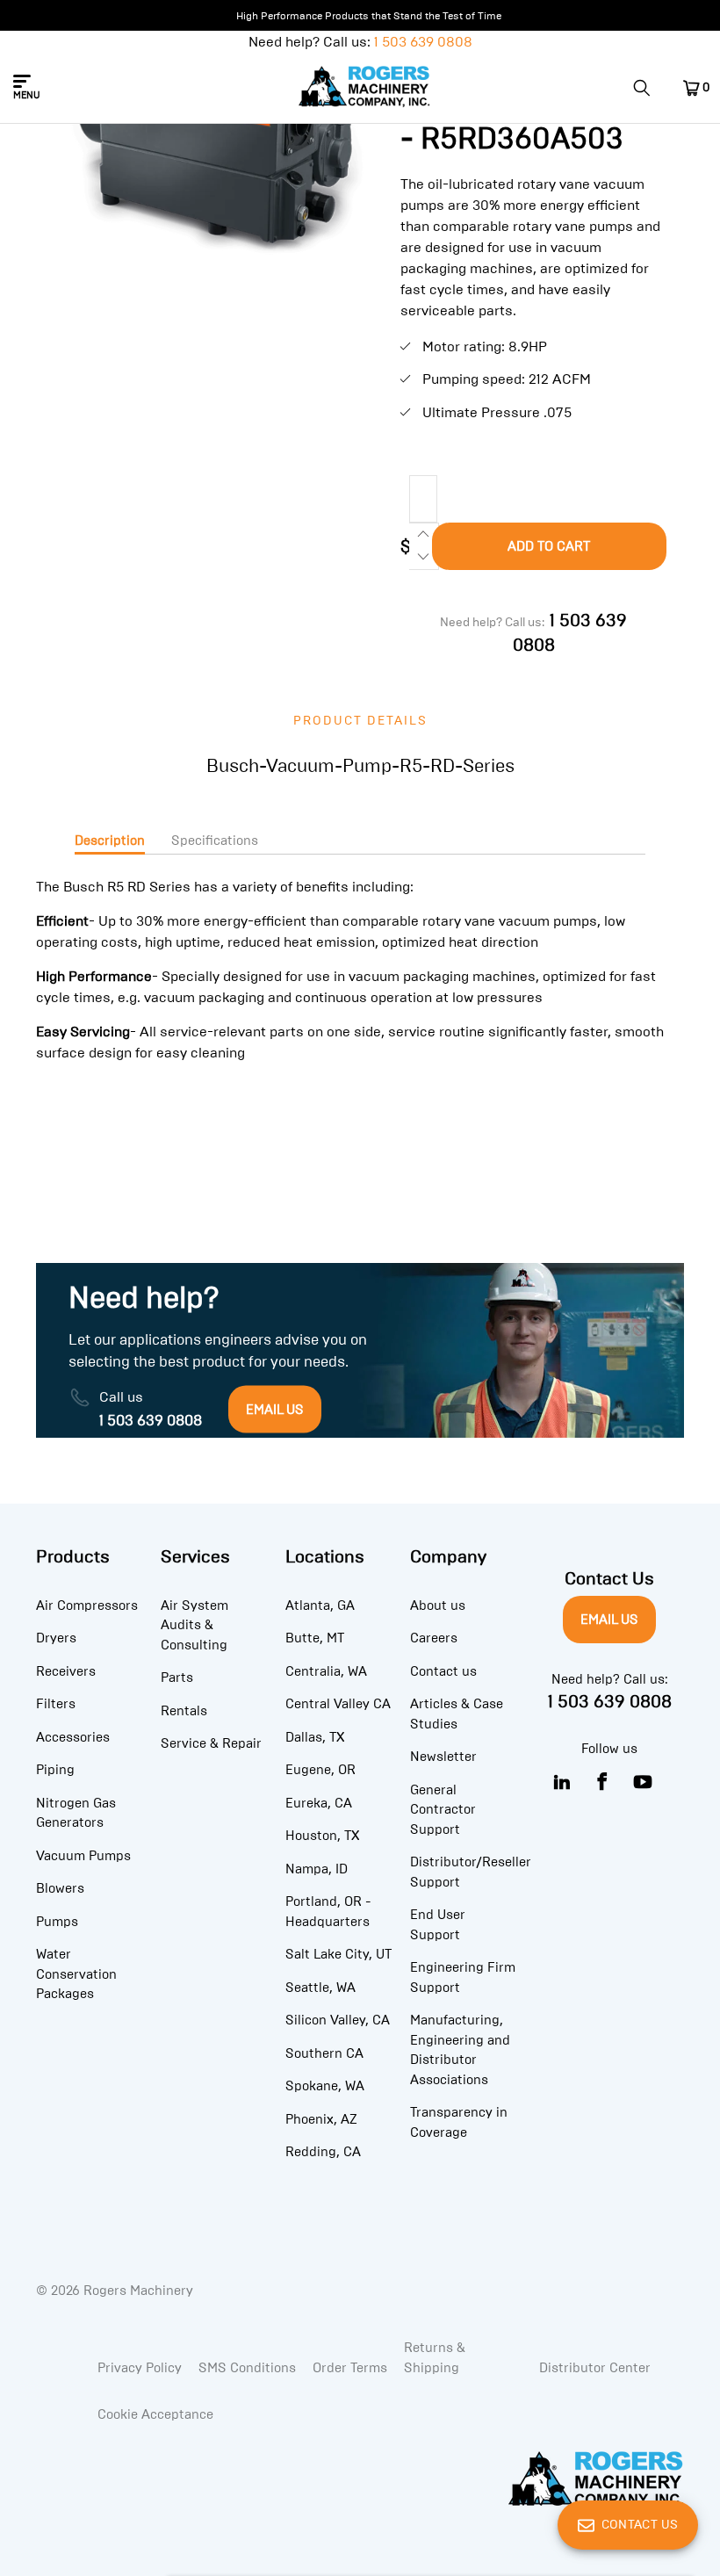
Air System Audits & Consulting (194, 1625)
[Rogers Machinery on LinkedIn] (562, 1782)
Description (110, 841)
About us (438, 1605)
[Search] (648, 88)
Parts (177, 1678)
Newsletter (443, 1757)
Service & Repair (211, 1743)
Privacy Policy (140, 2368)
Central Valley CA (338, 1704)
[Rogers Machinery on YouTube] (643, 1782)
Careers (434, 1638)
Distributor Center (595, 2368)
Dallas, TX (315, 1737)
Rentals (184, 1711)
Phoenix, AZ (321, 2119)
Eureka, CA (319, 1803)
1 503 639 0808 (423, 42)
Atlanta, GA (320, 1605)
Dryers (56, 1638)
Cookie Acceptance (155, 2414)
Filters (56, 1704)
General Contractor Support (443, 1810)
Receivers (66, 1671)
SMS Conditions (247, 2368)
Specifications (215, 841)
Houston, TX (322, 1836)
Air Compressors (87, 1605)
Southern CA (324, 2053)
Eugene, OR (320, 1770)
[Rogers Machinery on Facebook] (603, 1782)
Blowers (60, 1888)
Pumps (57, 1922)
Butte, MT (315, 1638)
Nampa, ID (317, 1869)
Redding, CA (323, 2152)
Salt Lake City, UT (338, 1954)
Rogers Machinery (138, 2291)
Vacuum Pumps (83, 1856)
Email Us (609, 1620)
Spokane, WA (325, 2086)
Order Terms (350, 2368)
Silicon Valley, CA (338, 2020)
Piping (55, 1770)
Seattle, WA (320, 1988)
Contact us (443, 1671)
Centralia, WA (326, 1671)
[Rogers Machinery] (365, 88)
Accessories (73, 1737)
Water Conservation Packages (76, 1974)
